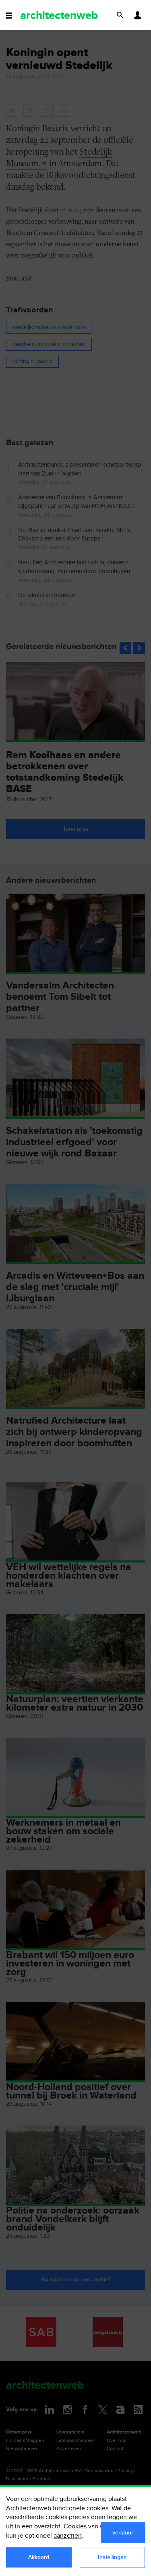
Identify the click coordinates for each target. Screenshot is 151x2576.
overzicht (47, 2527)
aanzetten (68, 2536)
